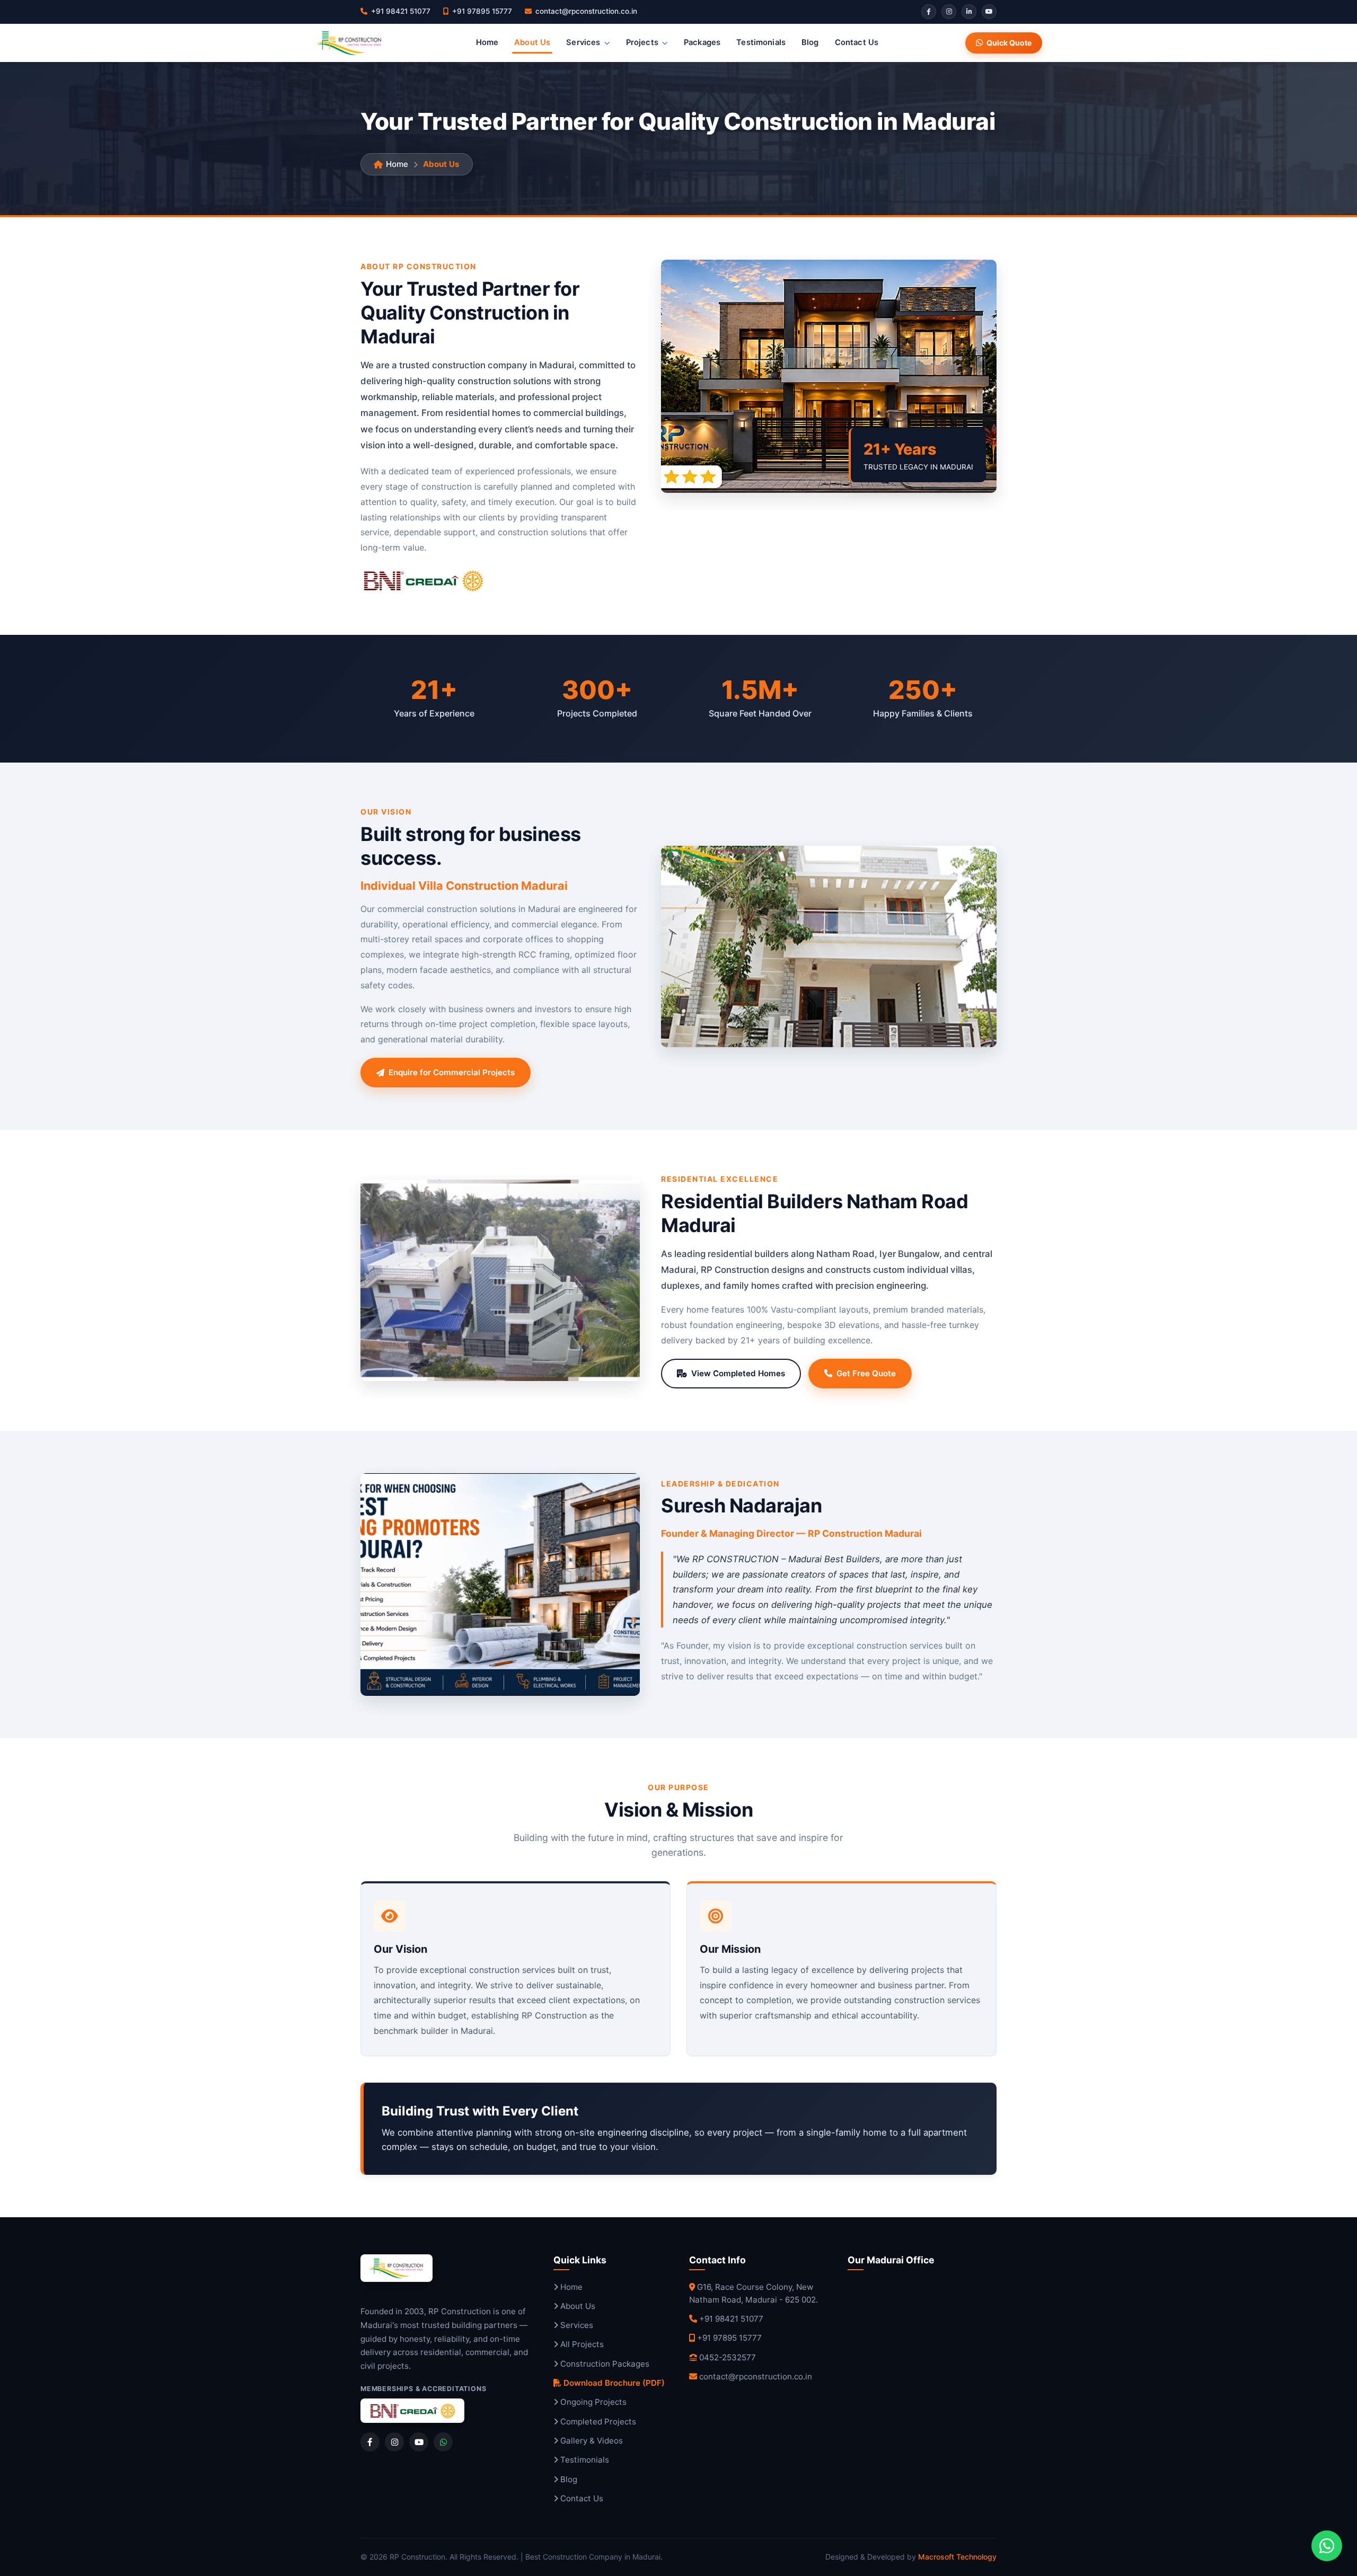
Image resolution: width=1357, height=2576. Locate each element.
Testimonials (761, 42)
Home (487, 42)
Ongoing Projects (592, 2402)
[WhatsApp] (443, 2442)
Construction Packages (604, 2364)
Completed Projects (597, 2422)
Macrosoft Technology (957, 2557)
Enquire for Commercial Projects (452, 1072)
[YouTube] (989, 12)
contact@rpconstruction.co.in (756, 2376)
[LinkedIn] (969, 12)
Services (583, 42)
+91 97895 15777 (729, 2338)
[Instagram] (949, 12)
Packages (702, 42)
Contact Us (857, 42)
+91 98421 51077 (731, 2319)
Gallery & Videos (591, 2441)
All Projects (581, 2344)
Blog (810, 42)
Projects (642, 42)
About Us (532, 42)
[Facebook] (929, 12)
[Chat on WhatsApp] (1327, 2546)
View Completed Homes (738, 1373)
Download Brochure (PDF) (613, 2383)
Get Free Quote (866, 1373)
